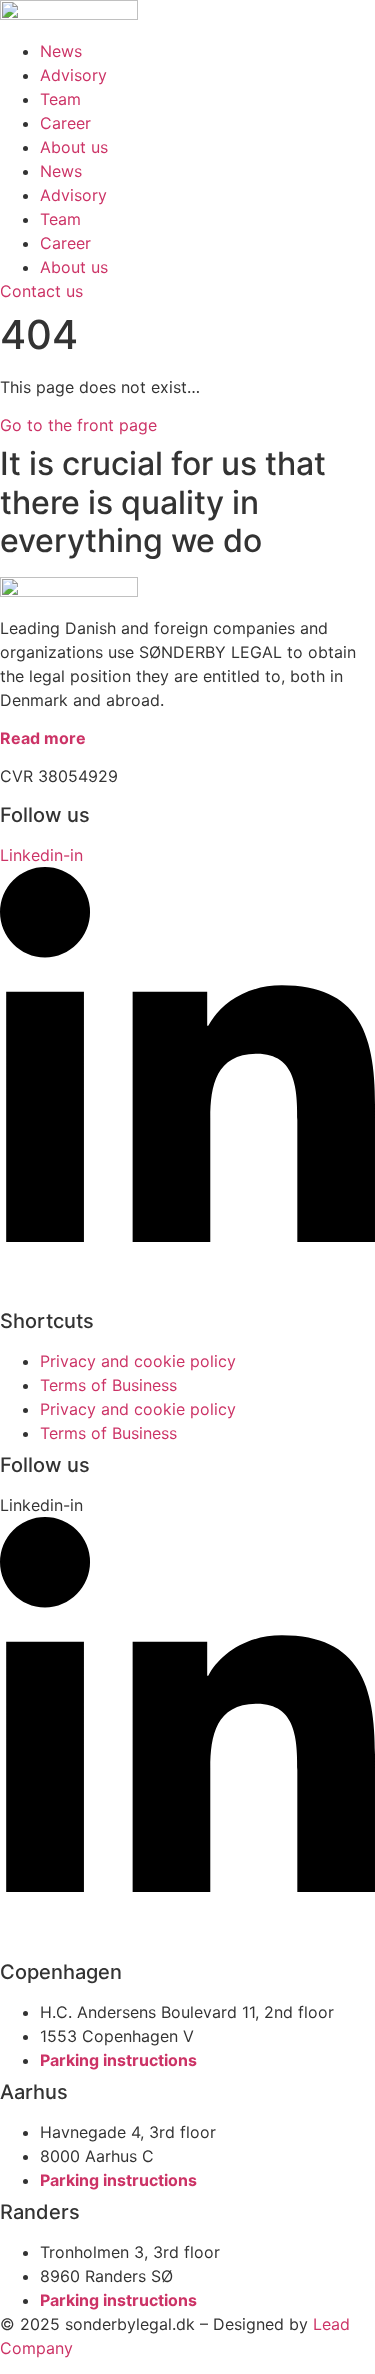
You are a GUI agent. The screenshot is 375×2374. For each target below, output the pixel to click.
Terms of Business (108, 1385)
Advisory (73, 75)
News (61, 51)
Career (65, 123)
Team (60, 99)
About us (74, 147)
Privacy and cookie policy (138, 1361)
